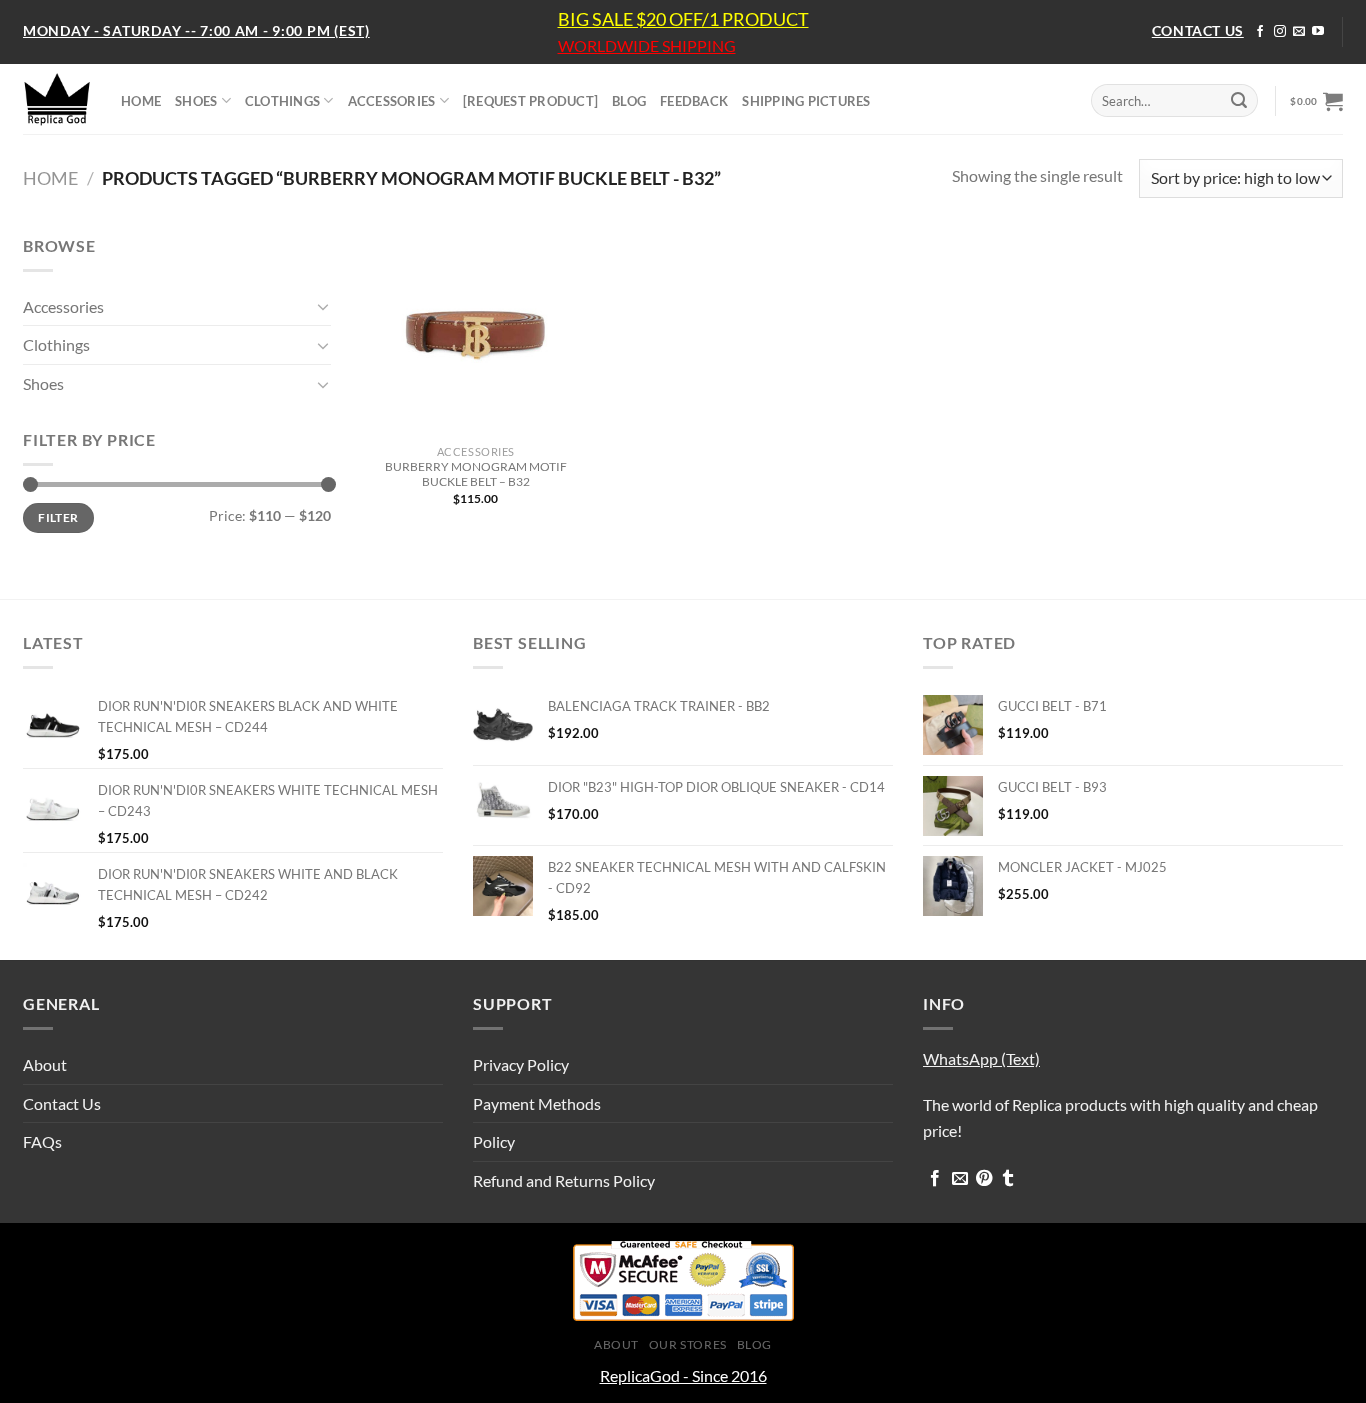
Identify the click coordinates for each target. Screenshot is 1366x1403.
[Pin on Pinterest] (984, 1179)
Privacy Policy (521, 1064)
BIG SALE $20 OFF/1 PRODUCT (683, 19)
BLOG (629, 101)
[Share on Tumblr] (1008, 1179)
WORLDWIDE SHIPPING (647, 46)
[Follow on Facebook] (1260, 32)
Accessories (63, 306)
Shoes (43, 383)
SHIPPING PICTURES (806, 101)
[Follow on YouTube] (1318, 32)
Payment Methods (537, 1103)
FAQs (42, 1141)
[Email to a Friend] (960, 1179)
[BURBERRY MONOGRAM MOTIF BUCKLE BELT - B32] (475, 334)
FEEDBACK (694, 101)
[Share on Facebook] (935, 1179)
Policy (494, 1141)
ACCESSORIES (392, 101)
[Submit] (1239, 101)
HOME (141, 101)
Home (50, 178)
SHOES (196, 101)
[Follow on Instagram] (1280, 32)
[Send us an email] (1299, 32)
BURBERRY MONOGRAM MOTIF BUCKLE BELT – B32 (476, 474)
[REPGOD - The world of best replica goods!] (57, 99)
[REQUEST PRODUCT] (530, 101)
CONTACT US (1198, 30)
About (45, 1064)
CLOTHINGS (282, 101)
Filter (58, 517)
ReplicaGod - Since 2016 (683, 1375)
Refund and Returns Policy (564, 1180)
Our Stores (688, 1344)
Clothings (56, 344)
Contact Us (62, 1103)
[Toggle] (323, 306)
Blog (754, 1344)
